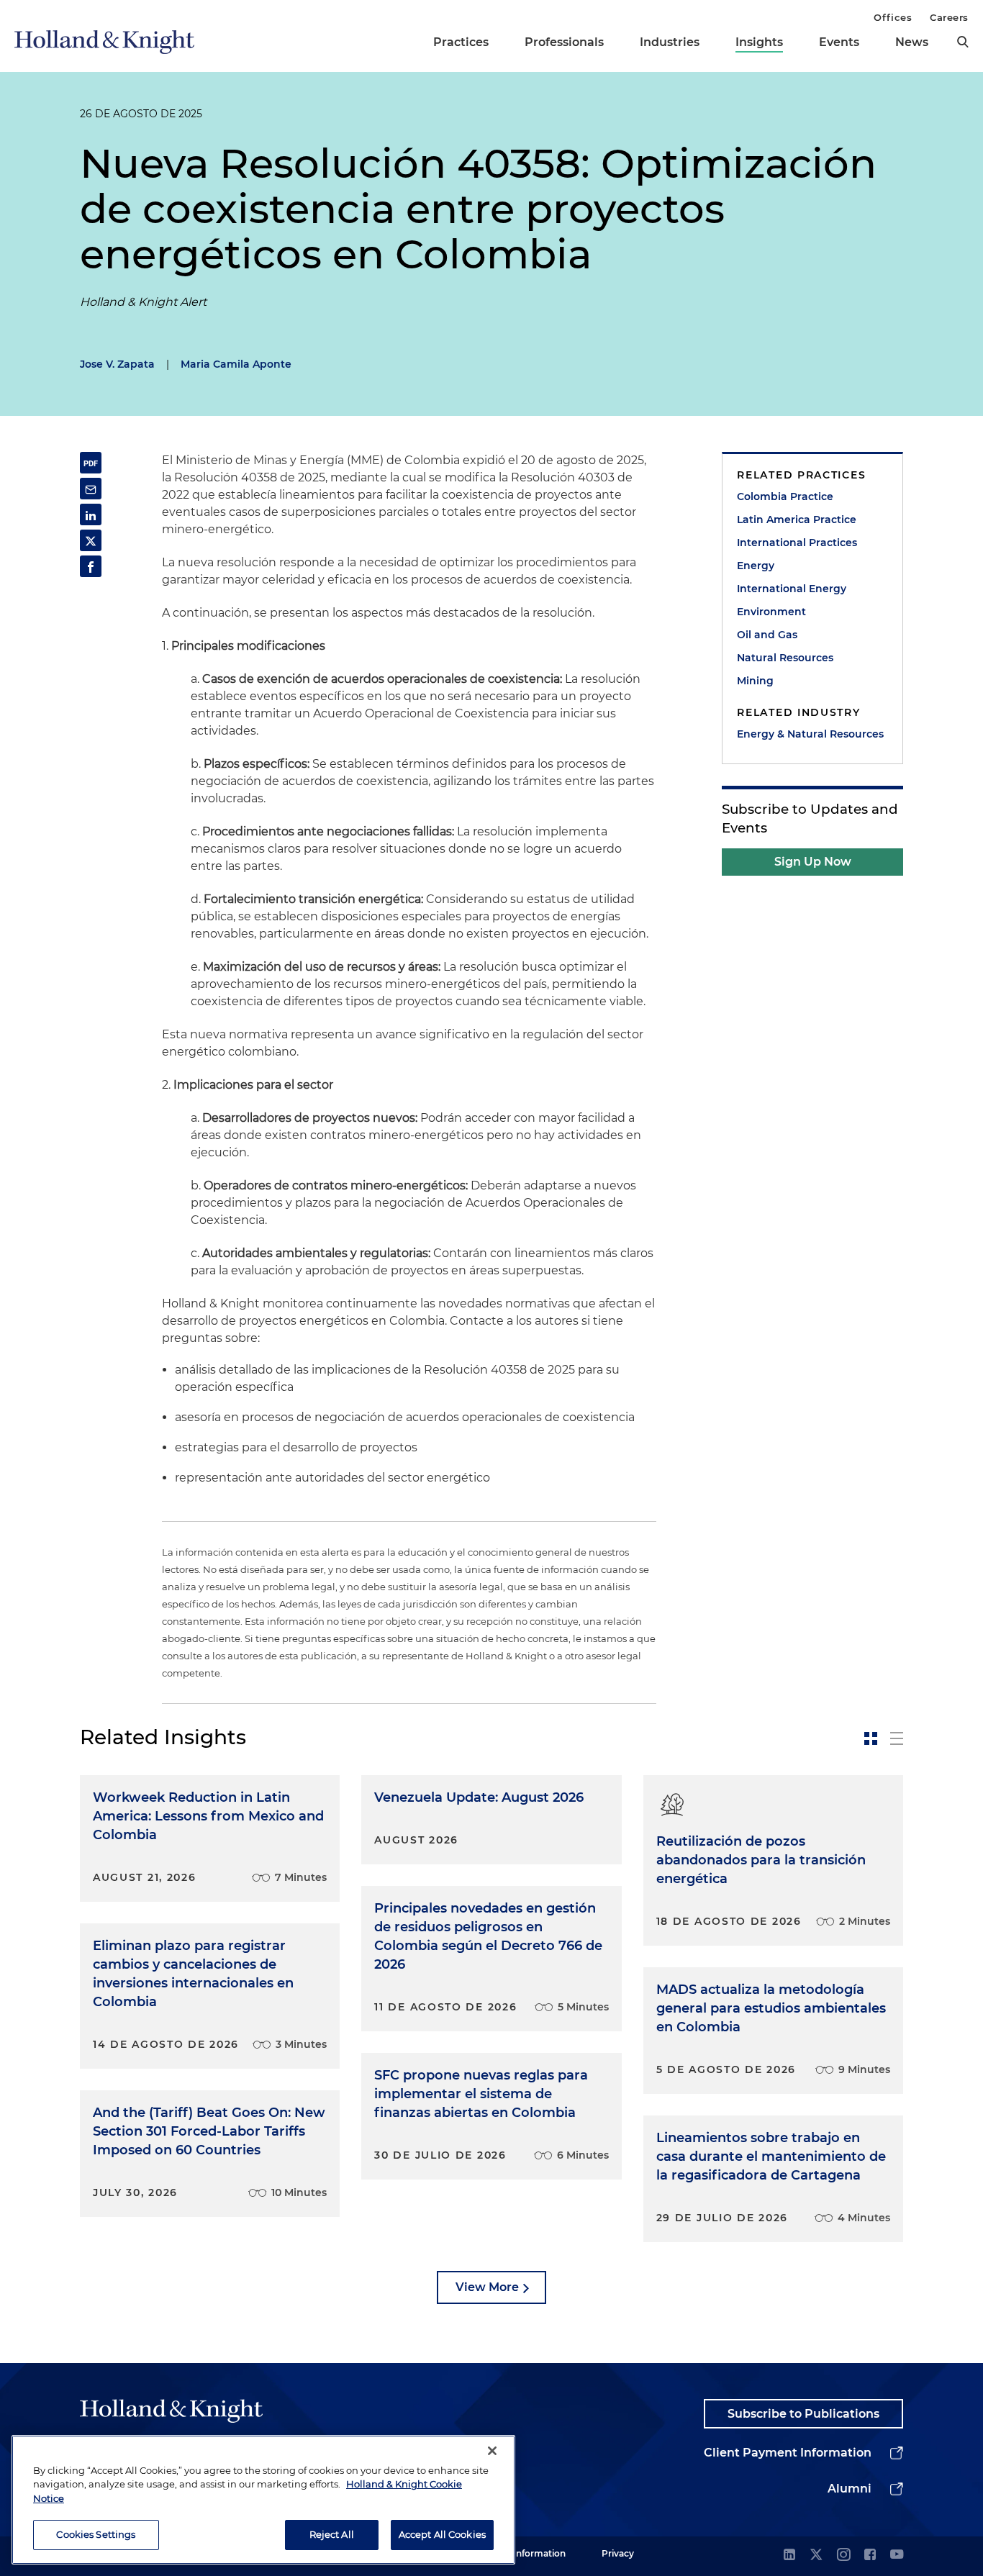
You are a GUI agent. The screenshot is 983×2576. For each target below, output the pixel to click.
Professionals (564, 42)
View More (487, 2287)
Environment (771, 612)
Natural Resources (785, 658)
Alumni (850, 2489)
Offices (893, 17)
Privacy (618, 2553)
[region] (263, 2500)
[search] (963, 42)
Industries (670, 42)
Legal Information (527, 2553)
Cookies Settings (96, 2534)
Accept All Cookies (442, 2534)
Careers (949, 17)
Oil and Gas (767, 635)
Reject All (332, 2534)
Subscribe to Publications (803, 2414)
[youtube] (897, 2555)
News (912, 42)
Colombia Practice (785, 496)
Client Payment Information (788, 2453)
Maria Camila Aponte (236, 364)
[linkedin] (789, 2555)
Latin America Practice (797, 520)
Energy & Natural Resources (810, 734)
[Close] (492, 2451)
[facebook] (870, 2555)
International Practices (797, 543)
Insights (759, 42)
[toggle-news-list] (897, 1738)
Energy (756, 566)
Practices (461, 42)
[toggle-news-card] (871, 1738)
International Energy (792, 589)
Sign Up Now (813, 862)
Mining (755, 681)
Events (839, 42)
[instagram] (843, 2555)
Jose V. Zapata (117, 364)
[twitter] (816, 2555)
